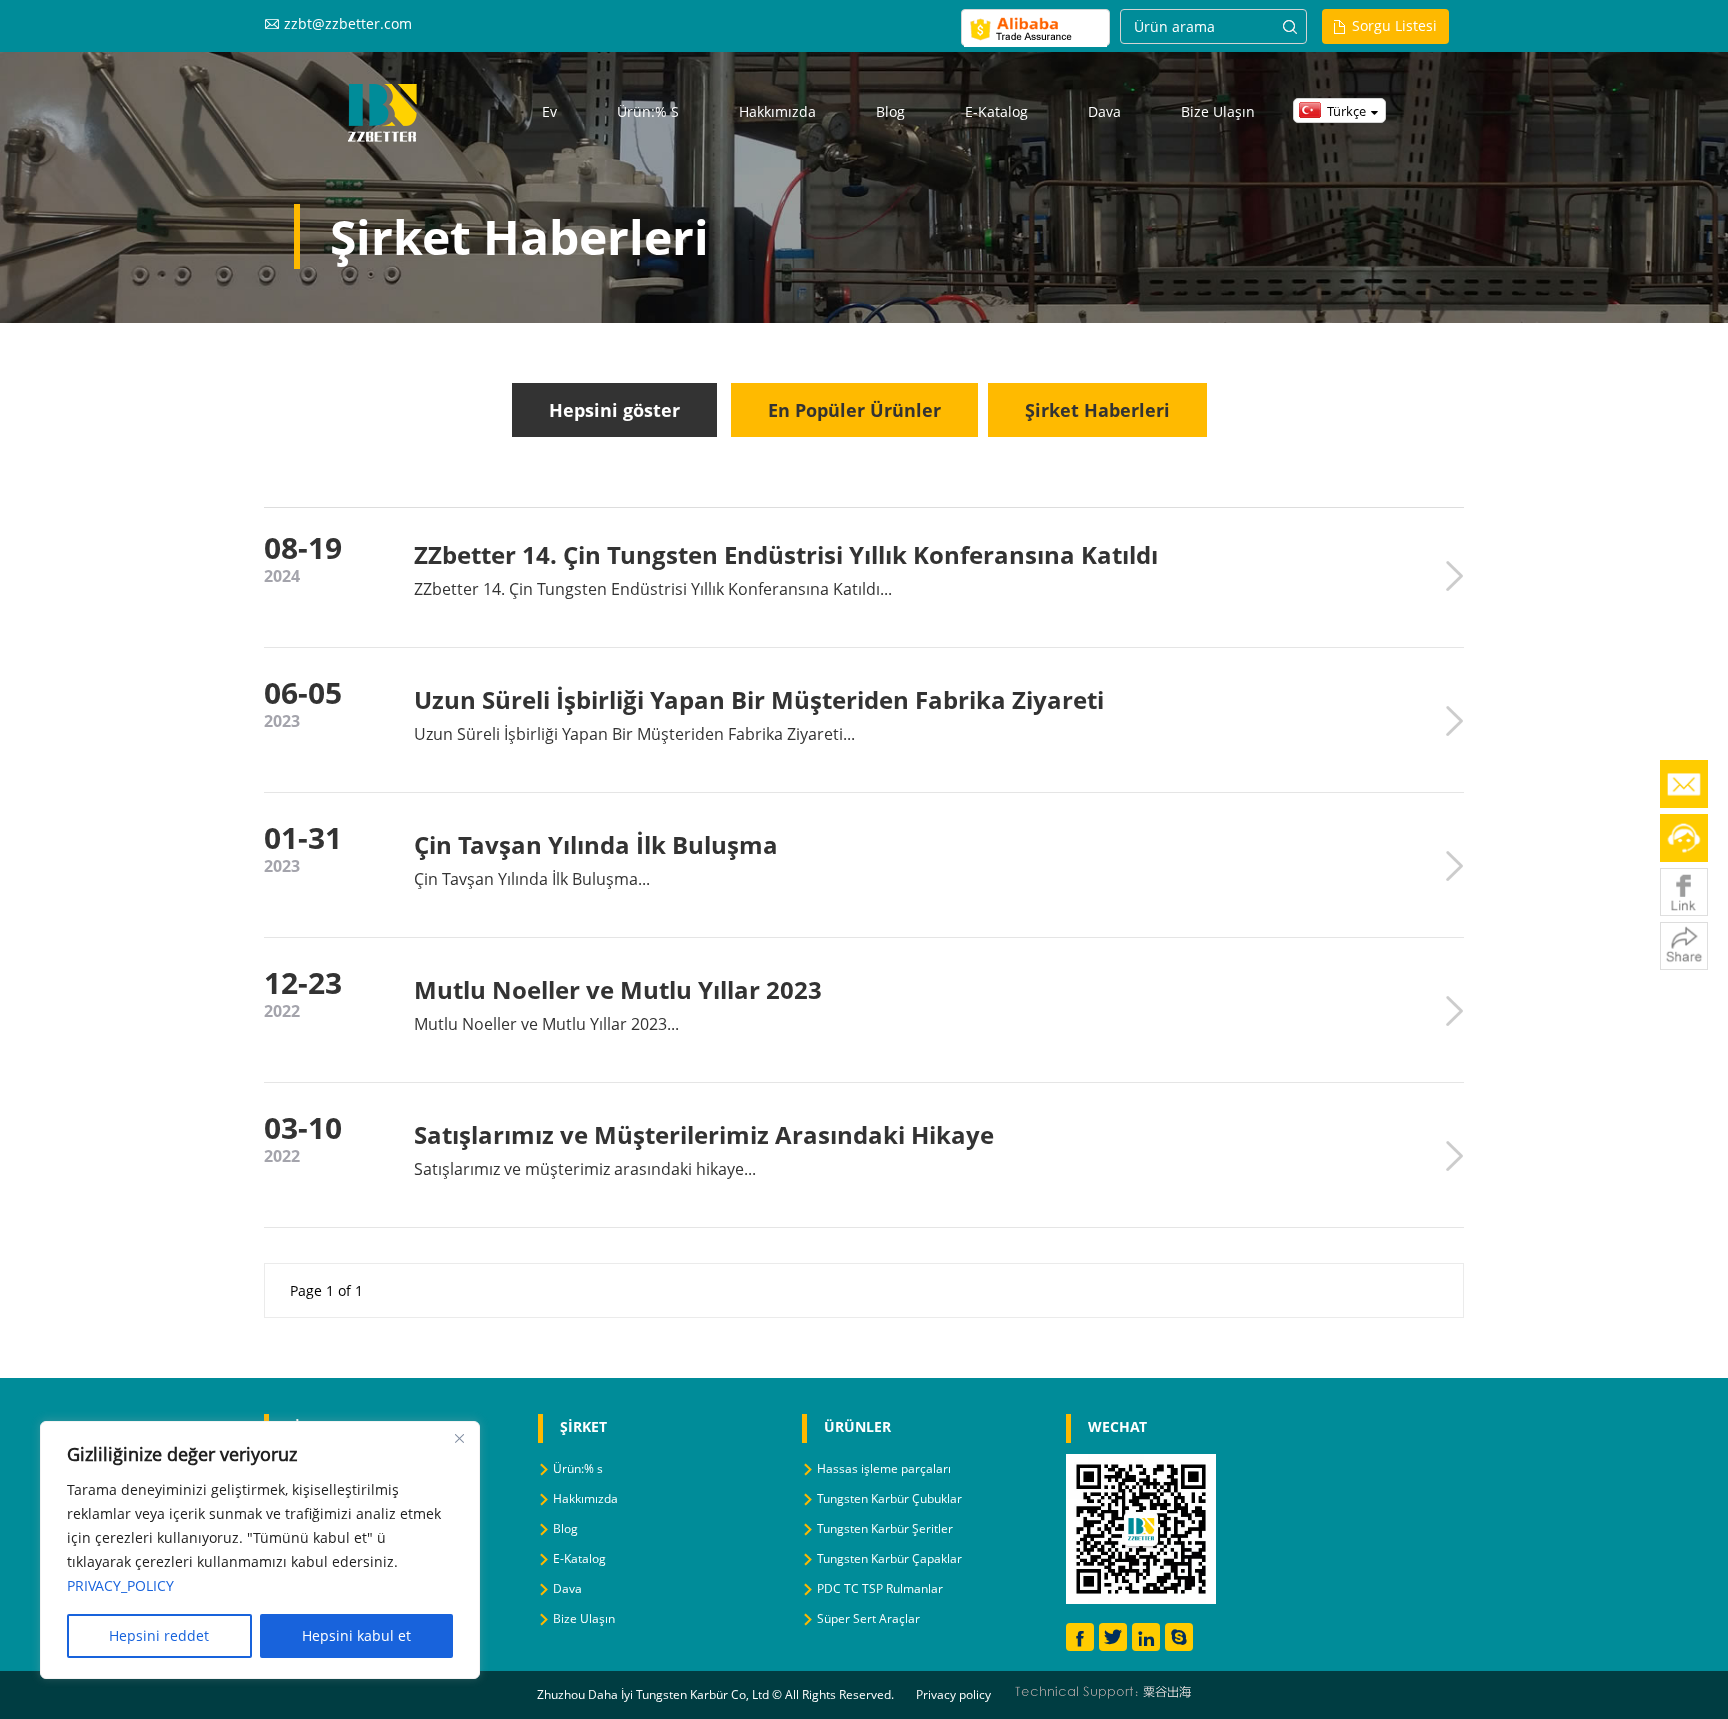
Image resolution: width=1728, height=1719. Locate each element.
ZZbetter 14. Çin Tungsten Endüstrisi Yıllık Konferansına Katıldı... (653, 589)
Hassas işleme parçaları (884, 1468)
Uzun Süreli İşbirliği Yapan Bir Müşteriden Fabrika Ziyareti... (634, 734)
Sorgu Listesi (1394, 25)
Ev (549, 111)
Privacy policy (953, 1694)
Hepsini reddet (159, 1635)
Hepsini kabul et (356, 1635)
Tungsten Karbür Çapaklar (889, 1558)
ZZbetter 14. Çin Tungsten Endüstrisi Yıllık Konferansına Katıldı (786, 554)
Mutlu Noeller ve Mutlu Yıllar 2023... (546, 1024)
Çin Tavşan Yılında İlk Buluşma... (532, 879)
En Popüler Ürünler (854, 410)
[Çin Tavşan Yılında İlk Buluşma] (1454, 866)
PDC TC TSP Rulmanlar (880, 1588)
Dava (1104, 111)
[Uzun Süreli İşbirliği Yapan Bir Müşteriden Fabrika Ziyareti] (1454, 721)
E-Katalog (996, 111)
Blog (890, 111)
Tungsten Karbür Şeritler (885, 1528)
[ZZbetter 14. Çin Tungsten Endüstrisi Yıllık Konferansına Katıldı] (1454, 576)
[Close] (459, 1438)
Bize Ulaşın (1218, 111)
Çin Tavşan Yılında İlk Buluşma (596, 844)
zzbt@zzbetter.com (348, 23)
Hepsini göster (614, 410)
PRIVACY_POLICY (120, 1585)
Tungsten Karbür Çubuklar (889, 1498)
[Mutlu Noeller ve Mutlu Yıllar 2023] (1454, 1011)
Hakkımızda (777, 111)
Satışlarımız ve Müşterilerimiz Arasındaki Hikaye (704, 1134)
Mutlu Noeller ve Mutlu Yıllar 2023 (618, 989)
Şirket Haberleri (1097, 410)
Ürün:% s (648, 111)
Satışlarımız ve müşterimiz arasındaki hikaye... (585, 1169)
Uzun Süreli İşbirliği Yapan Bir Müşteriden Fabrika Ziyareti (759, 699)
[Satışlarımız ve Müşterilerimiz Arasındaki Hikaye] (1454, 1156)
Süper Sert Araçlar (868, 1618)
